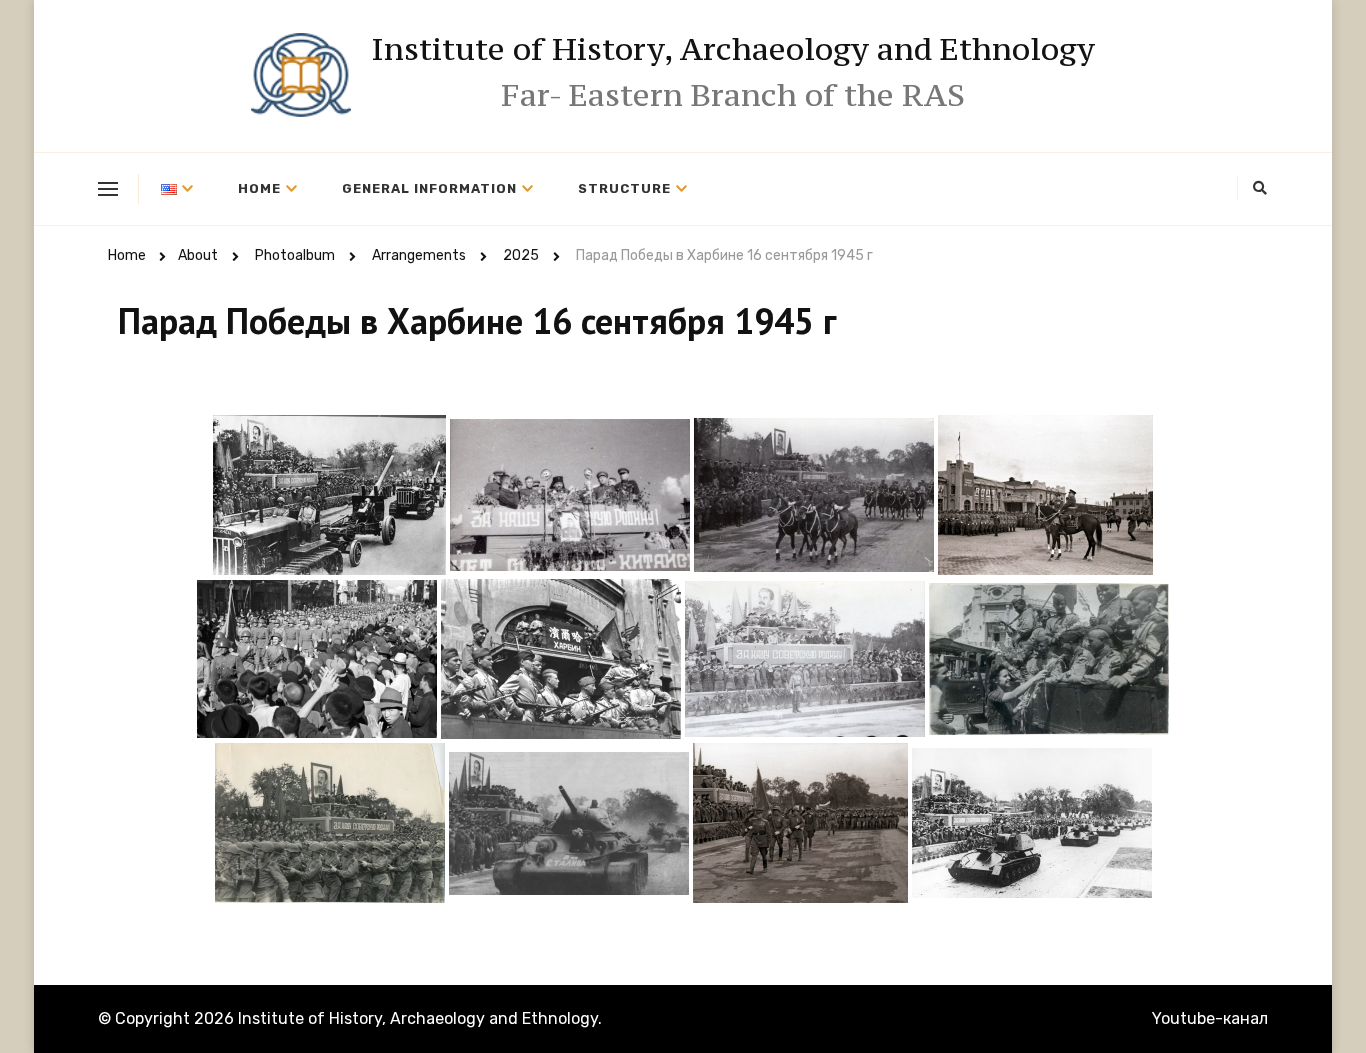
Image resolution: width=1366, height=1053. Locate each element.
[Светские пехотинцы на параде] (800, 823)
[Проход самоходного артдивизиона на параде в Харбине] (1032, 823)
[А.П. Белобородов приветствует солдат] (1045, 495)
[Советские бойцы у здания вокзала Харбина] (561, 659)
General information (429, 188)
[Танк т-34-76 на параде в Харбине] (569, 823)
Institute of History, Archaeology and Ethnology (733, 49)
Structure (624, 188)
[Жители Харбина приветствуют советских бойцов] (1049, 659)
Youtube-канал (1210, 1018)
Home (259, 188)
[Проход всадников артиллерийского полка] (814, 495)
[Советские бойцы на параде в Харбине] (330, 823)
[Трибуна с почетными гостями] (805, 659)
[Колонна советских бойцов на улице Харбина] (317, 659)
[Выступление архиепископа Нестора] (570, 495)
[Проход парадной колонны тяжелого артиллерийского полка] (329, 495)
